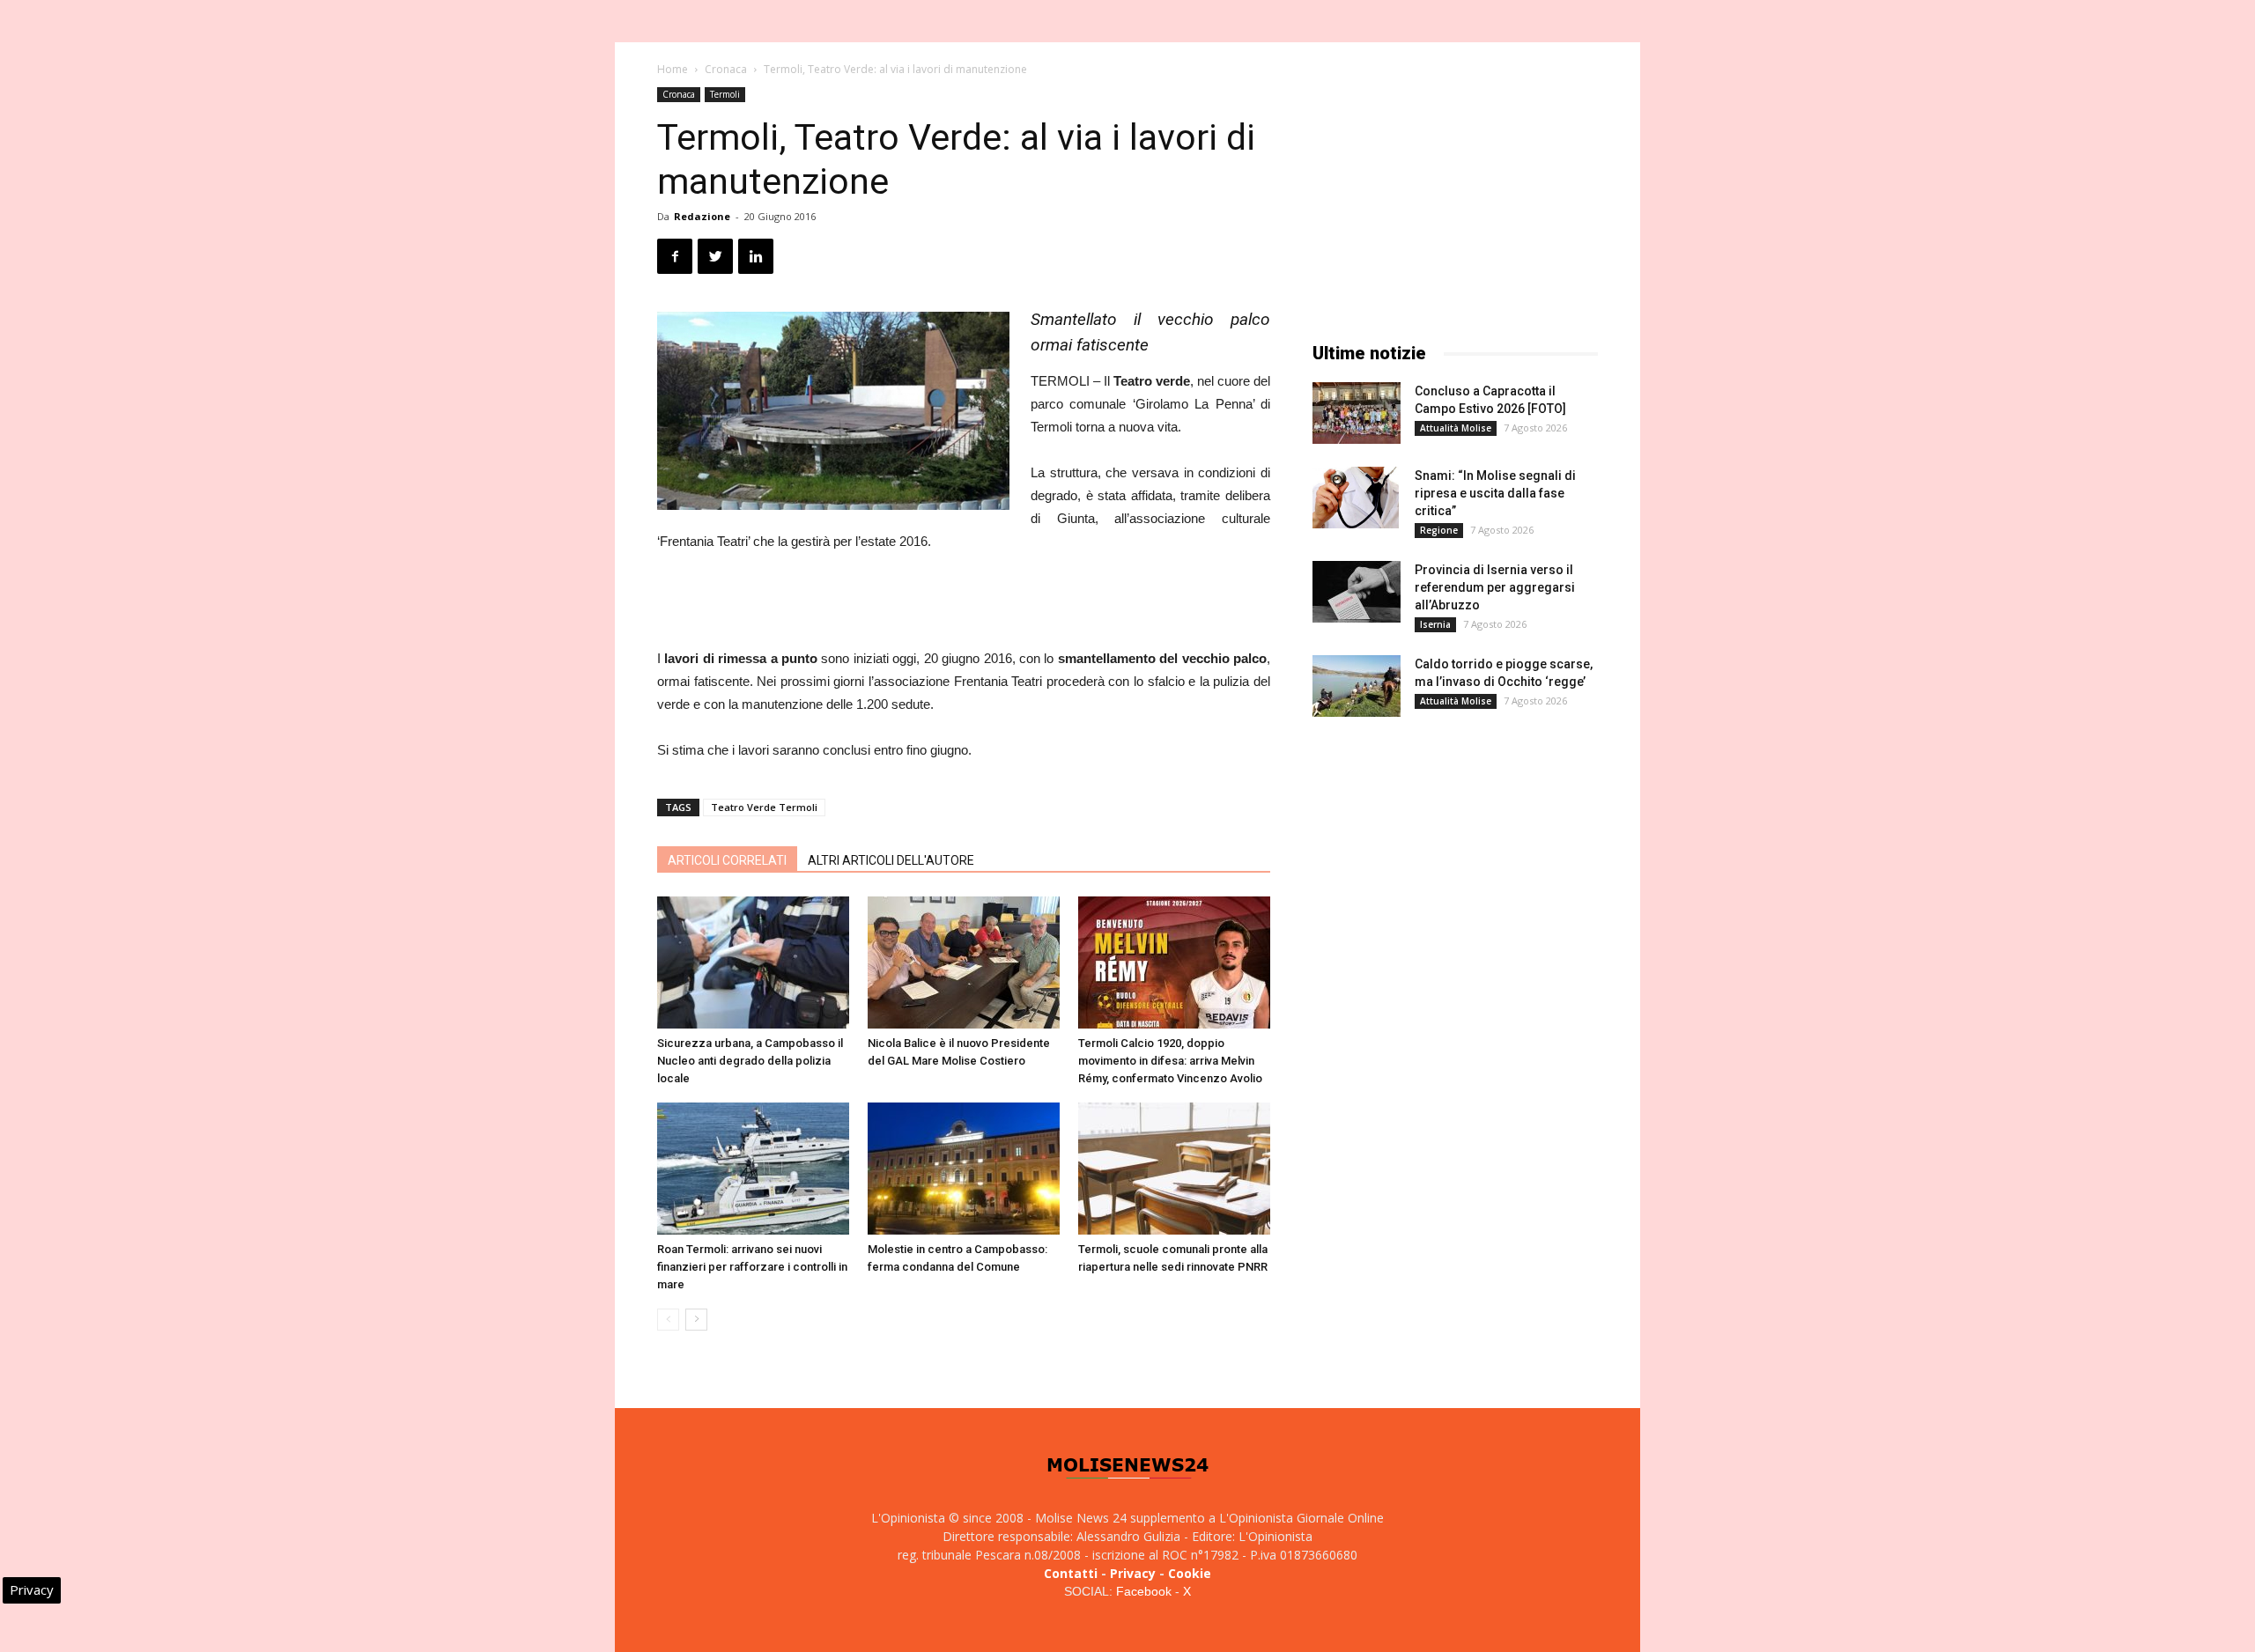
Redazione (702, 216)
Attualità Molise (1456, 428)
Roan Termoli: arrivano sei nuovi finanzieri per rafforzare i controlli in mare (752, 1267)
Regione (1439, 530)
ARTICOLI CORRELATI (727, 860)
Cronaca (726, 69)
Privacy (1133, 1573)
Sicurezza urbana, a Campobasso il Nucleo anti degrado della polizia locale (750, 1061)
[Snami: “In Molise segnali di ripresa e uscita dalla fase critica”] (1356, 498)
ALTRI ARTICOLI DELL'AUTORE (891, 860)
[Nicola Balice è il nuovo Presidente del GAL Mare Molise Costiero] (964, 962)
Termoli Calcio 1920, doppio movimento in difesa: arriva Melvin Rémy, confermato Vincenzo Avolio (1170, 1061)
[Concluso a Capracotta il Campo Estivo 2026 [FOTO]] (1357, 413)
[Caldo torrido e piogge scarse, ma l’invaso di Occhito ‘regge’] (1357, 686)
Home (673, 69)
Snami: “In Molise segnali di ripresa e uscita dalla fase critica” (1495, 493)
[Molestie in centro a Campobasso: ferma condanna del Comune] (964, 1169)
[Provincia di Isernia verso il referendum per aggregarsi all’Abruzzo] (1357, 592)
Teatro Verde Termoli (764, 807)
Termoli (725, 94)
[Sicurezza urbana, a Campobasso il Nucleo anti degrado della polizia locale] (753, 962)
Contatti (1071, 1573)
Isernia (1435, 624)
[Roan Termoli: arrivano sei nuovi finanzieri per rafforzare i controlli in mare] (753, 1169)
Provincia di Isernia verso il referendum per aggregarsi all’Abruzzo (1495, 587)
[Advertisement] (964, 602)
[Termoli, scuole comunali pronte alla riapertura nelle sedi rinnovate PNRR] (1174, 1169)
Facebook (1144, 1591)
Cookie (1190, 1573)
